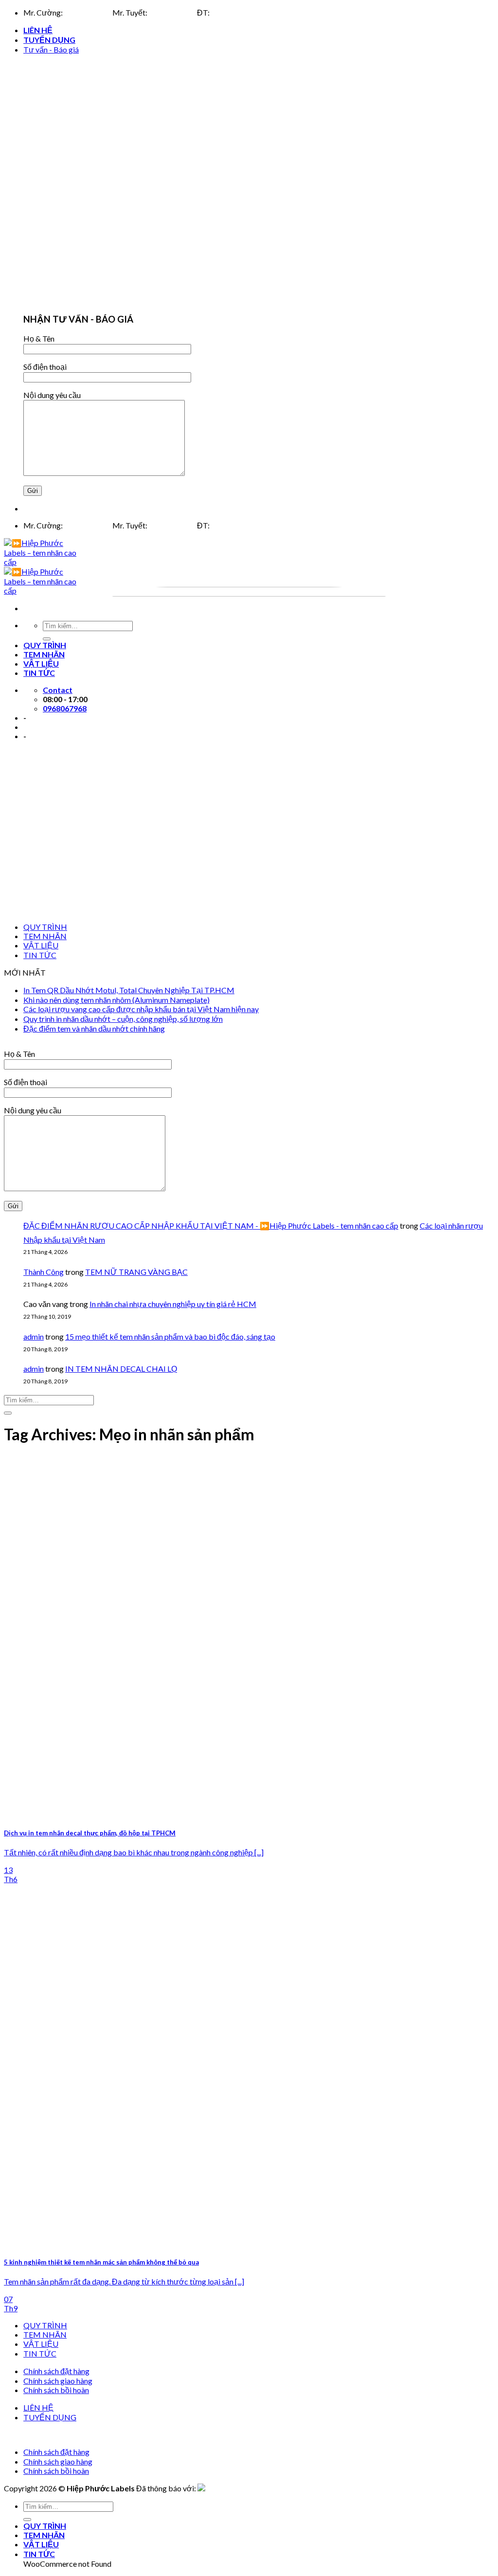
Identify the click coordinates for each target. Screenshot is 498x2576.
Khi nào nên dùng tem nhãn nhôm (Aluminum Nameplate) (116, 1000)
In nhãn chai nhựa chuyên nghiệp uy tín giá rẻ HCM (173, 1304)
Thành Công (44, 1272)
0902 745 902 (172, 12)
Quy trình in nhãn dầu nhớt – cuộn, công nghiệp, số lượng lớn (123, 1019)
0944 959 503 (88, 12)
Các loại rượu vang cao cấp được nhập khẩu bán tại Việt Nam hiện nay (141, 1009)
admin (34, 1336)
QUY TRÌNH (45, 927)
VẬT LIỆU (41, 945)
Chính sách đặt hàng (56, 2371)
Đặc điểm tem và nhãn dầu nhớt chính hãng (94, 1028)
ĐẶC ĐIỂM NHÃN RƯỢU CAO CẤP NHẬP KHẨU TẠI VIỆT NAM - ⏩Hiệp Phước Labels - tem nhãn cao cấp (211, 1225)
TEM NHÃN (45, 936)
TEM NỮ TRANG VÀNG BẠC (136, 1272)
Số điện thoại (45, 367)
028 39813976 (236, 12)
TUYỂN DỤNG (49, 40)
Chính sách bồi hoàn (56, 2390)
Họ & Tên (39, 338)
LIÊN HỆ (38, 30)
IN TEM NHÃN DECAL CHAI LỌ (121, 1369)
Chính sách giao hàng (58, 2381)
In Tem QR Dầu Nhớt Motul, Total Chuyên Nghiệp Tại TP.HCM (129, 990)
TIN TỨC (40, 955)
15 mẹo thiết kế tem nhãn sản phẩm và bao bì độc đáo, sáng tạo (170, 1336)
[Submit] (8, 1413)
